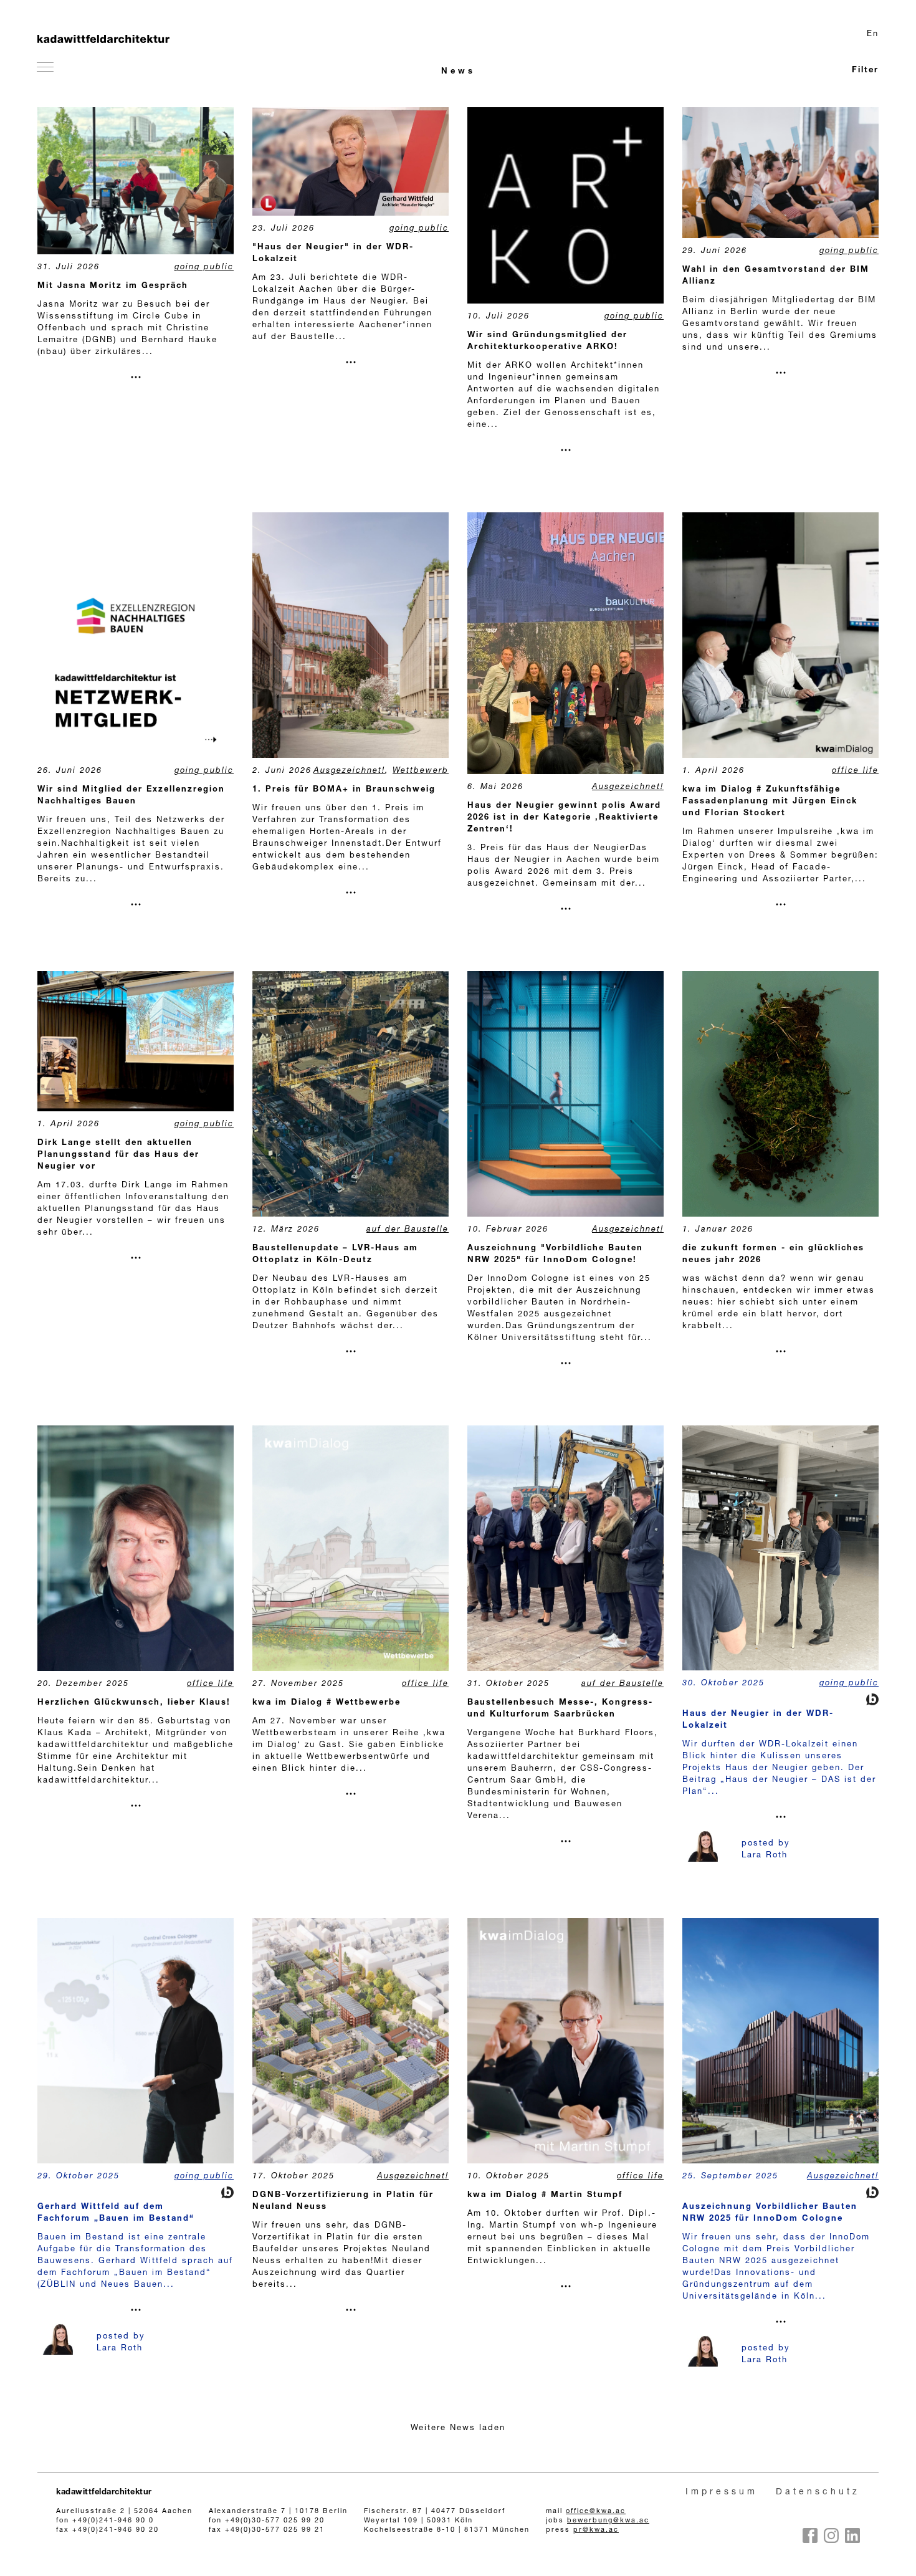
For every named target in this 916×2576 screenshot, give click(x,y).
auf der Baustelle (408, 1230)
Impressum (722, 2492)
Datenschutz (818, 2492)
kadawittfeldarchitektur (104, 2493)
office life (855, 771)
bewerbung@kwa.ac (608, 2521)
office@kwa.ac (596, 2511)
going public (204, 268)
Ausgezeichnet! (349, 771)
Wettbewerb (421, 771)
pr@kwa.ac (596, 2530)
